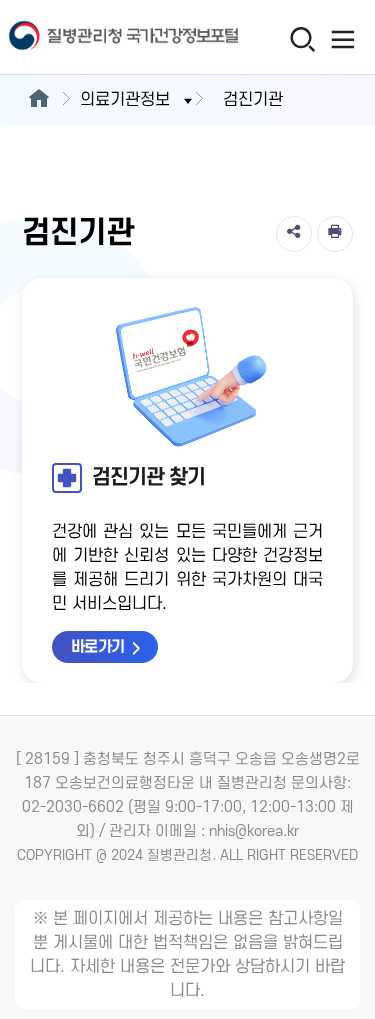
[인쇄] (335, 234)
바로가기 (98, 647)
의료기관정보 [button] (125, 100)
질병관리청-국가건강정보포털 (94, 37)
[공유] (294, 234)
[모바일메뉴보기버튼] (342, 39)
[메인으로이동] (38, 100)
